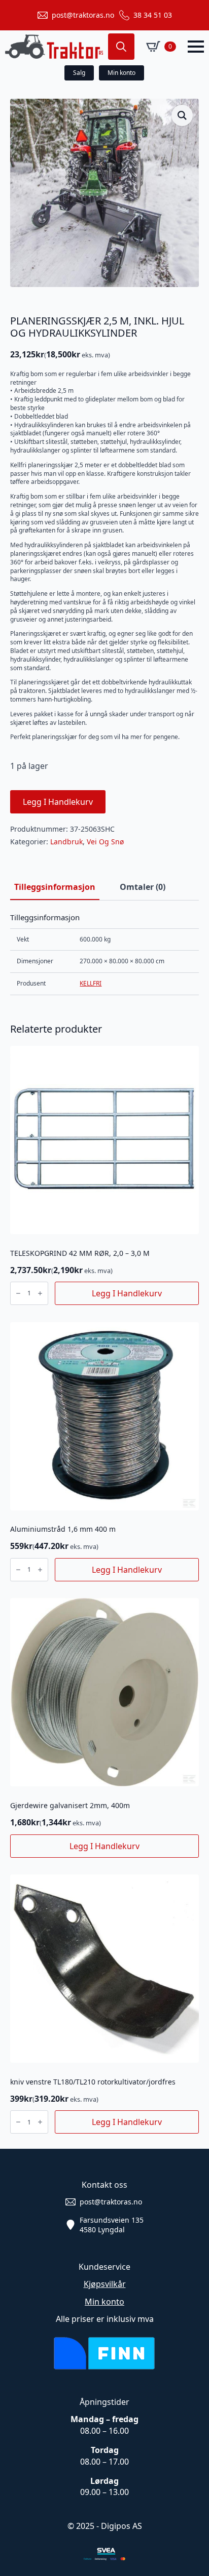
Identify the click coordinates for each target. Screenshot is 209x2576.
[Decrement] (18, 1293)
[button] (182, 115)
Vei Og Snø (105, 842)
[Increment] (40, 1293)
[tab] (55, 887)
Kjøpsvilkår (105, 2284)
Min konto (104, 2302)
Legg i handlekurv (58, 802)
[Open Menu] (196, 47)
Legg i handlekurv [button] (127, 1293)
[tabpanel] (104, 954)
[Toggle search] (121, 47)
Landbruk (66, 842)
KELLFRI (91, 983)
